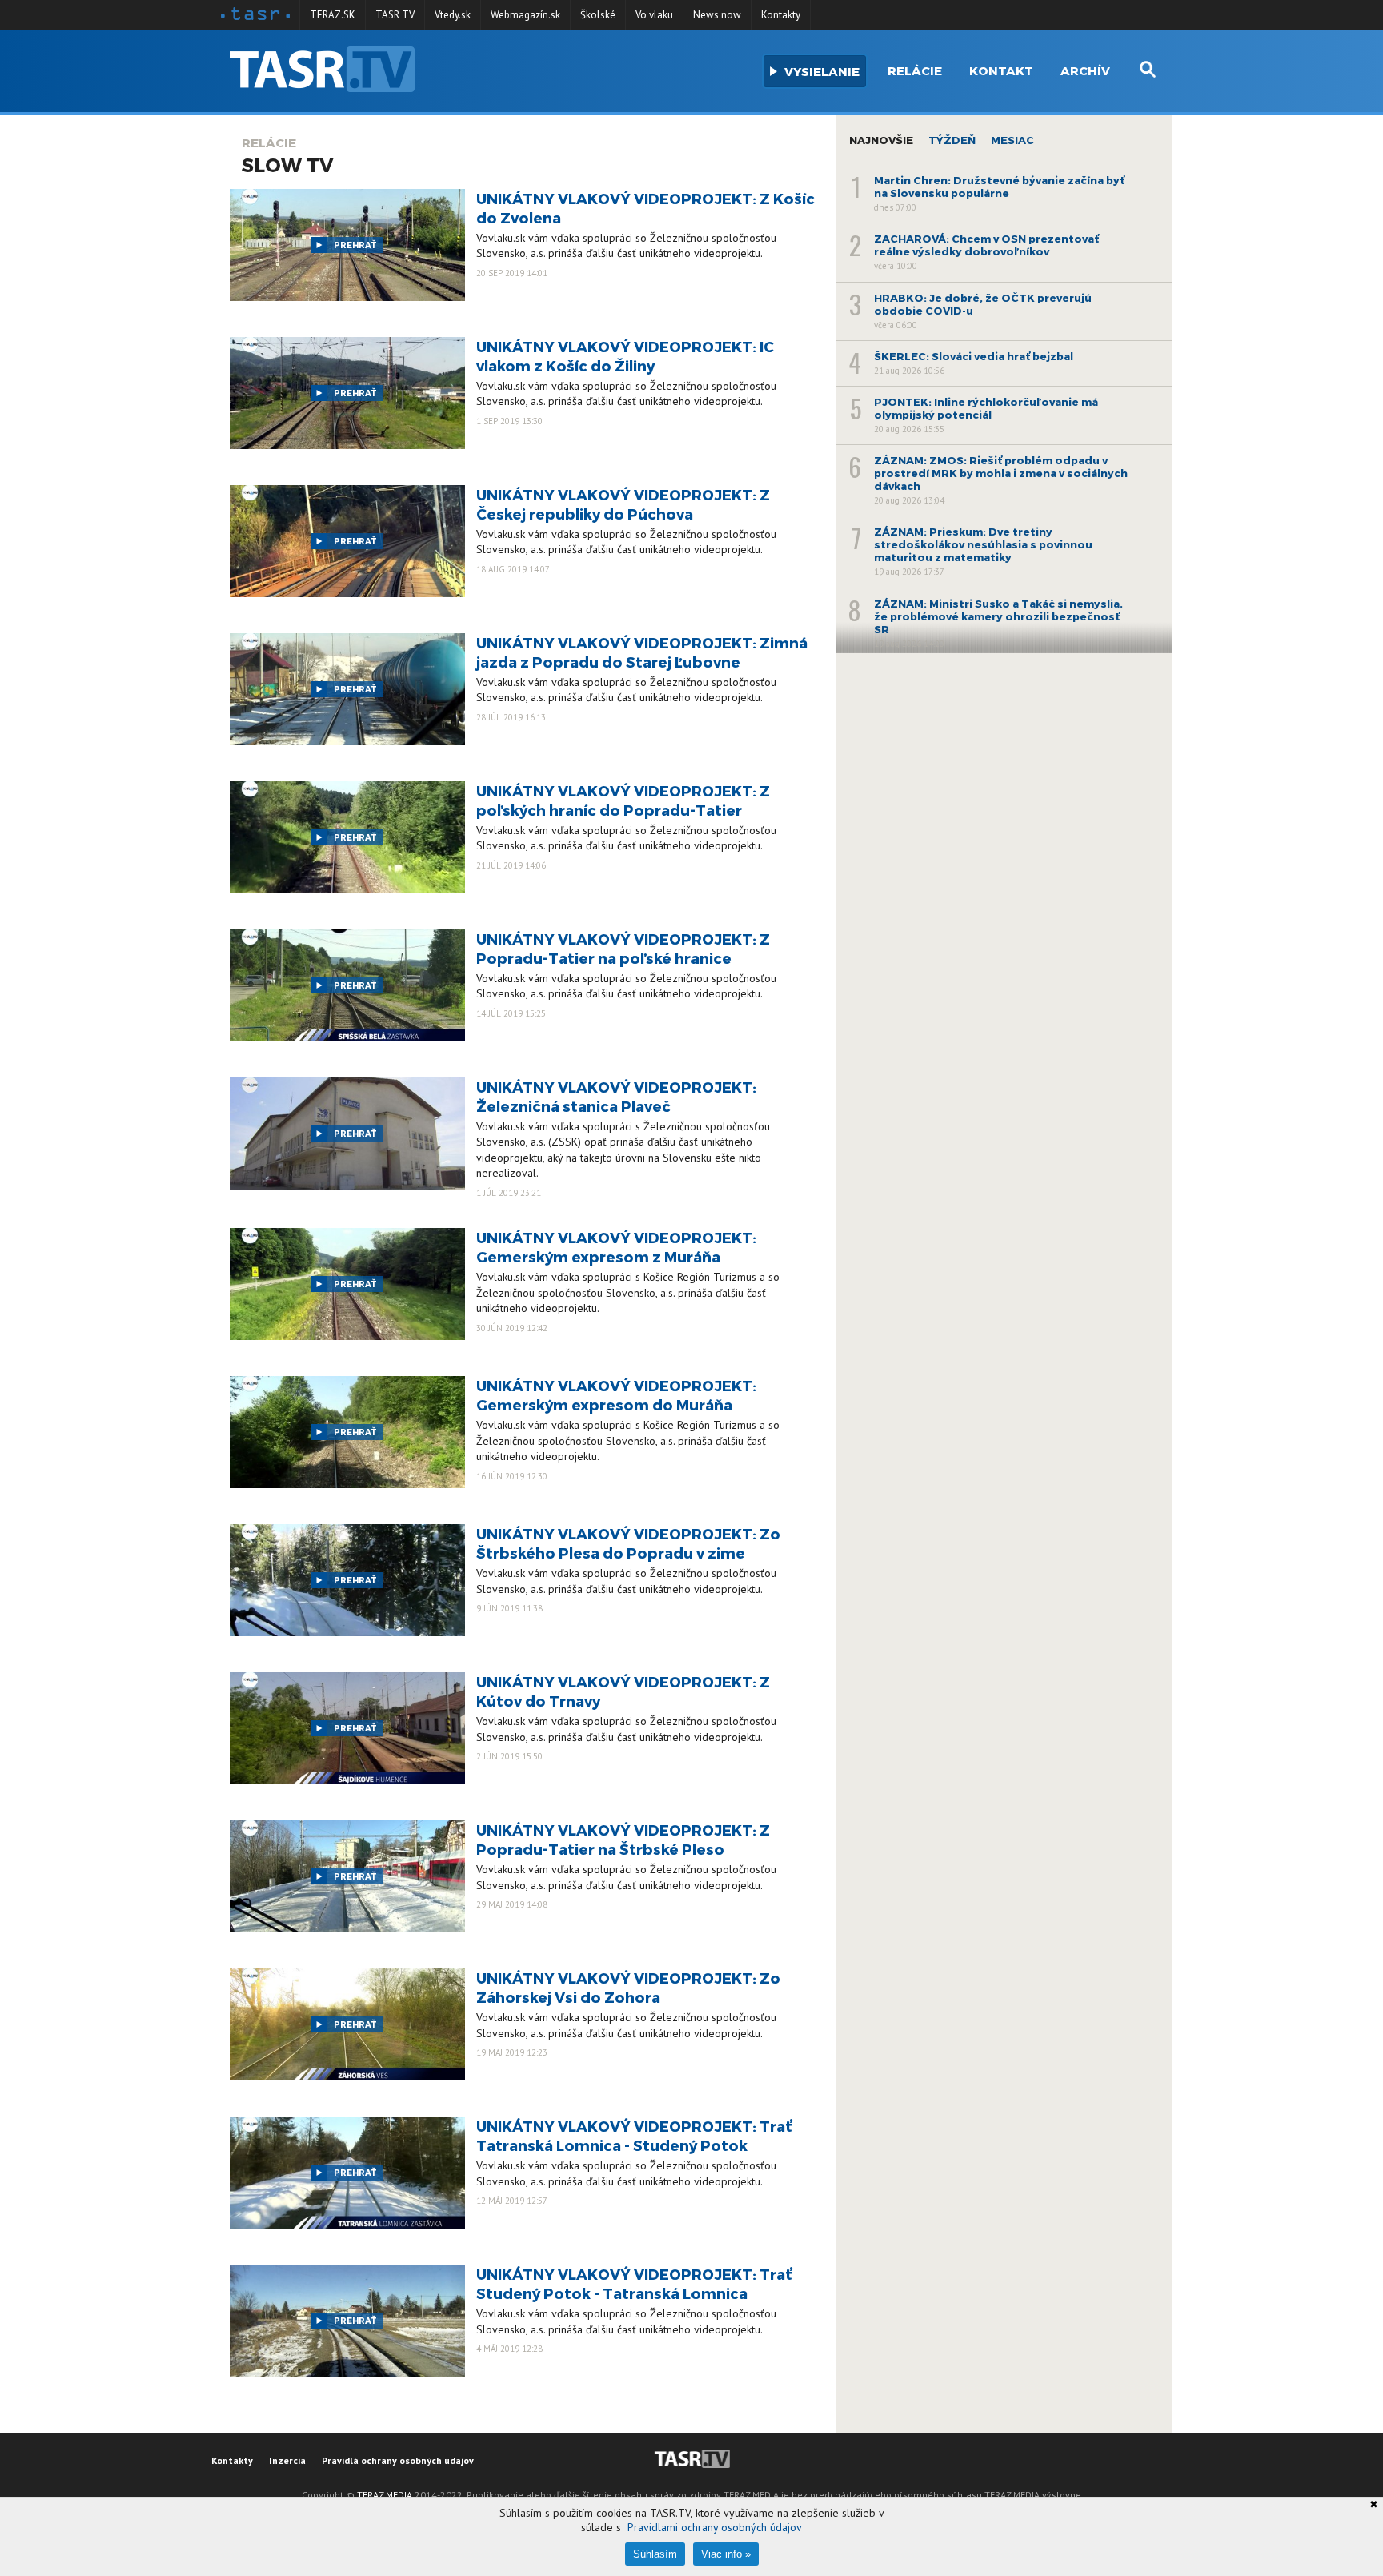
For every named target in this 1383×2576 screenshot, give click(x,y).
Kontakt (1001, 70)
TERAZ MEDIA (385, 2495)
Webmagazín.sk (525, 15)
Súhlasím (655, 2554)
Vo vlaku (654, 15)
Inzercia (287, 2460)
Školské (598, 15)
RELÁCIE (269, 142)
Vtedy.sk (453, 15)
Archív (1085, 70)
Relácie (915, 70)
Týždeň (952, 140)
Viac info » (726, 2554)
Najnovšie (881, 140)
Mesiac (1012, 140)
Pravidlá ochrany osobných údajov (398, 2460)
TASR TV (395, 15)
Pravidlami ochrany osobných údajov (715, 2527)
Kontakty (781, 15)
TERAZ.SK (333, 15)
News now (717, 15)
